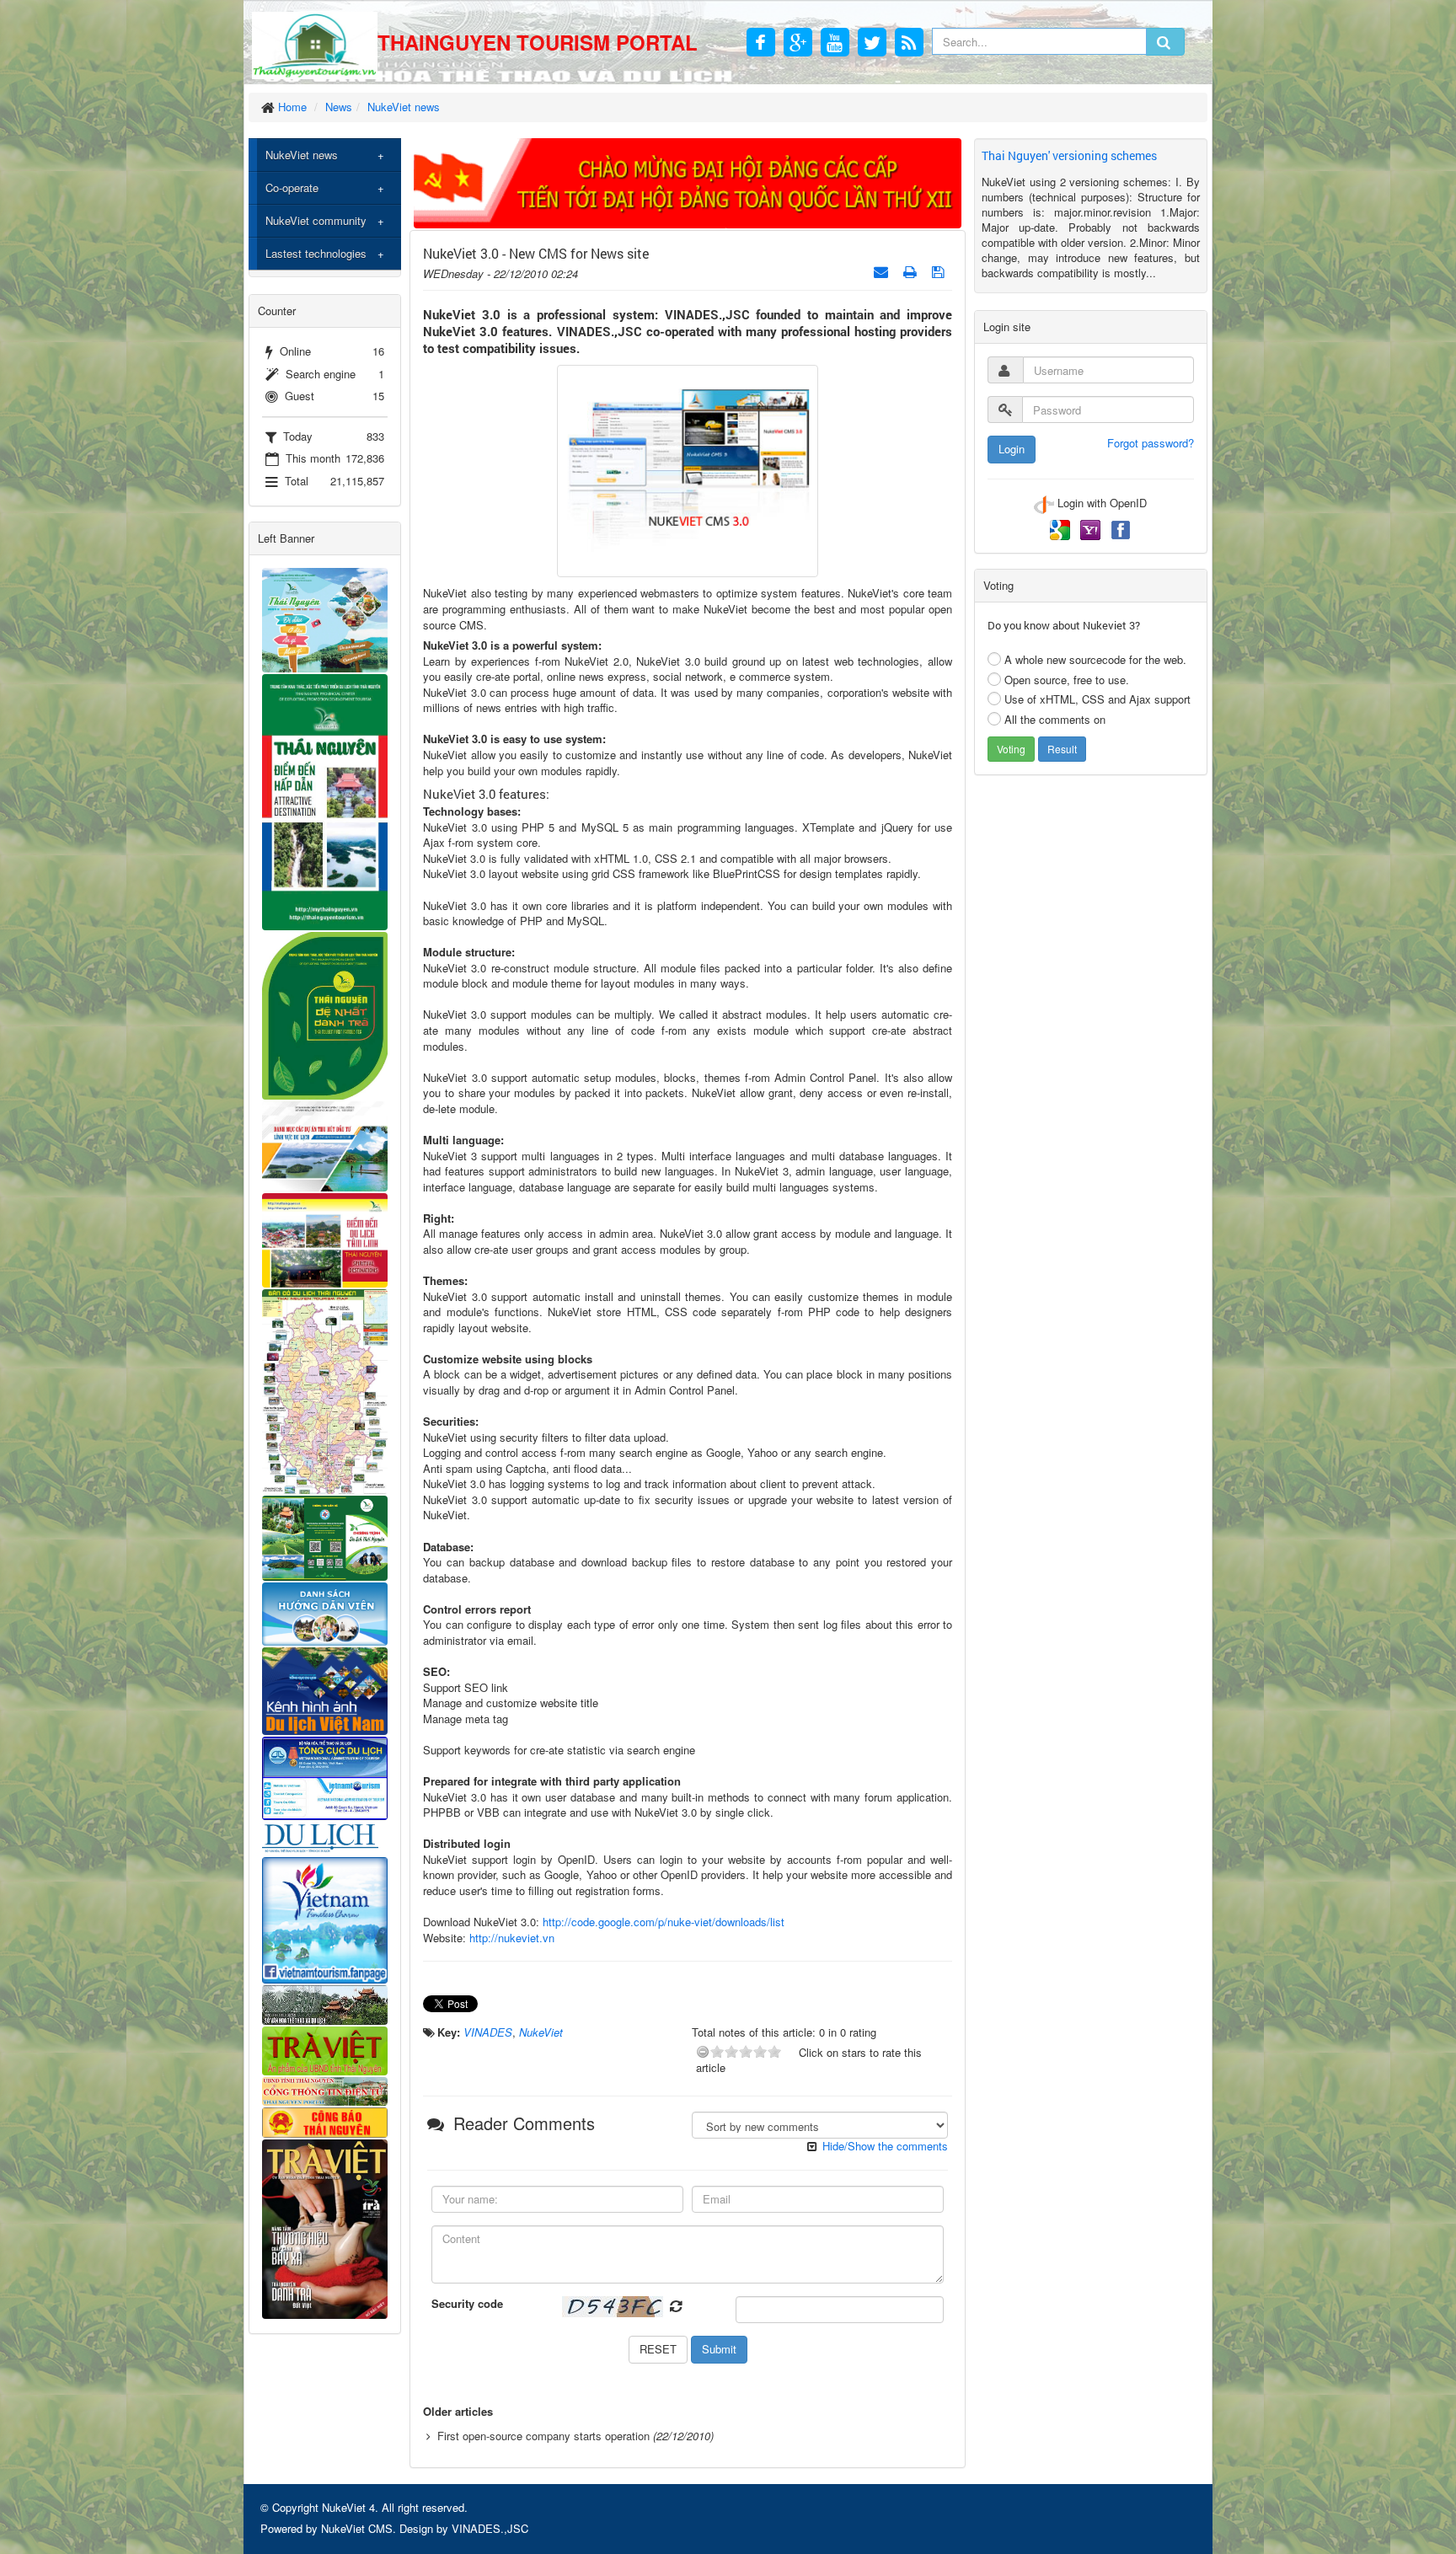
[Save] (940, 271)
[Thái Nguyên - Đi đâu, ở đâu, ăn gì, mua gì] (325, 618)
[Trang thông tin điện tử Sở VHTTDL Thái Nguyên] (325, 2003)
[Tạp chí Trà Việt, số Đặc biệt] (325, 2227)
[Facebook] (1121, 528)
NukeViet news (302, 155)
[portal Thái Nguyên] (325, 2089)
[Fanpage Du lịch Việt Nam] (325, 1918)
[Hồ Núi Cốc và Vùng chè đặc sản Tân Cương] (325, 2120)
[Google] (1062, 528)
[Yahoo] (1092, 528)
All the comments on (1055, 719)
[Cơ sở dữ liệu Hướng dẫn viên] (325, 1612)
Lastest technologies (316, 253)
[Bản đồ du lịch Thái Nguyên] (325, 1390)
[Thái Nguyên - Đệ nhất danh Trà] (325, 1014)
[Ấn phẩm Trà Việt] (325, 2050)
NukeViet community (316, 220)
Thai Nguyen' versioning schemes (1069, 155)
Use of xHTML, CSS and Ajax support (1097, 699)
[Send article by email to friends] (883, 271)
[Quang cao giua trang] (688, 182)
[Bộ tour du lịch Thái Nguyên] (325, 1537)
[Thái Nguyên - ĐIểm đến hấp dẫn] (325, 800)
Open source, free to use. (1067, 680)
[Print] (912, 271)
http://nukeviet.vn (512, 1938)
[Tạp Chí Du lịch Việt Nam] (325, 1837)
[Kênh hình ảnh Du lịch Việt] (325, 1690)
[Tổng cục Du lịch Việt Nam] (325, 1777)
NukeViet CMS (357, 2528)
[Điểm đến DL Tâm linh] (325, 1238)
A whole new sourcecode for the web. (1095, 659)
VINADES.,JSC (490, 2528)
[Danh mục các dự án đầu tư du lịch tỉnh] (325, 1145)
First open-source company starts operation (543, 2436)
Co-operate (292, 187)
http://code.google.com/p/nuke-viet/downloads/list (664, 1922)
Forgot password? (1151, 443)
